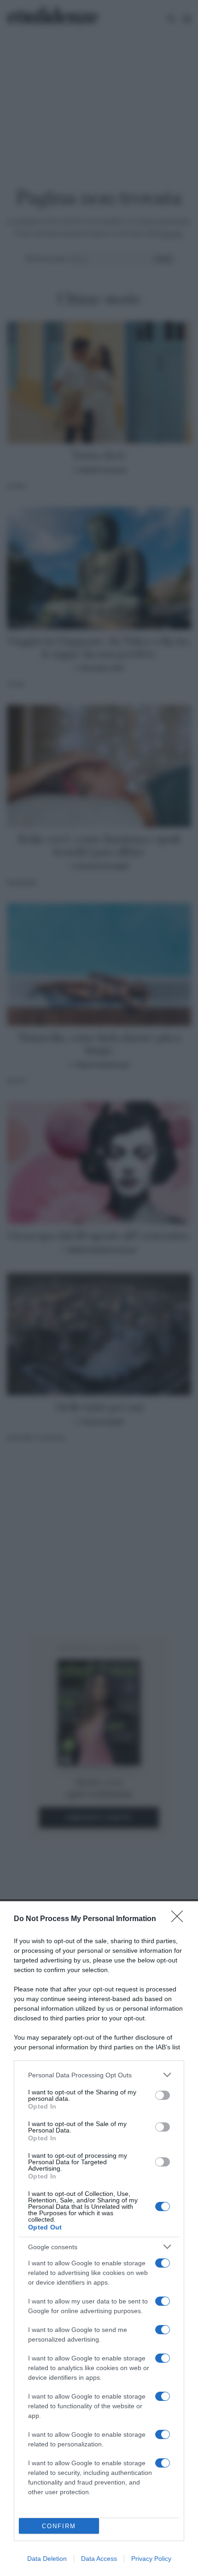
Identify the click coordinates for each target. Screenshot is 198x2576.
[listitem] (99, 2075)
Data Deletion (47, 2559)
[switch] (163, 2095)
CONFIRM (59, 2526)
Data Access (99, 2559)
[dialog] (99, 2239)
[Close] (180, 1919)
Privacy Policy (151, 2559)
